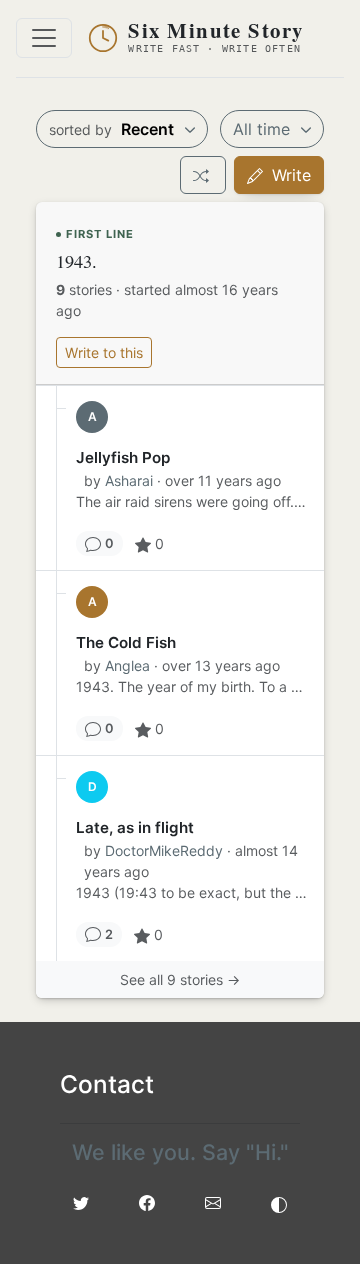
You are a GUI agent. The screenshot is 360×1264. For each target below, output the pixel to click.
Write (289, 175)
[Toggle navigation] (44, 38)
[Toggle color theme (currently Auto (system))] (279, 1203)
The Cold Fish (126, 642)
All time (264, 129)
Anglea (127, 665)
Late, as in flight (135, 827)
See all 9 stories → (180, 979)
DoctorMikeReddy (164, 850)
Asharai (129, 480)
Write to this (104, 352)
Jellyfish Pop (123, 457)
